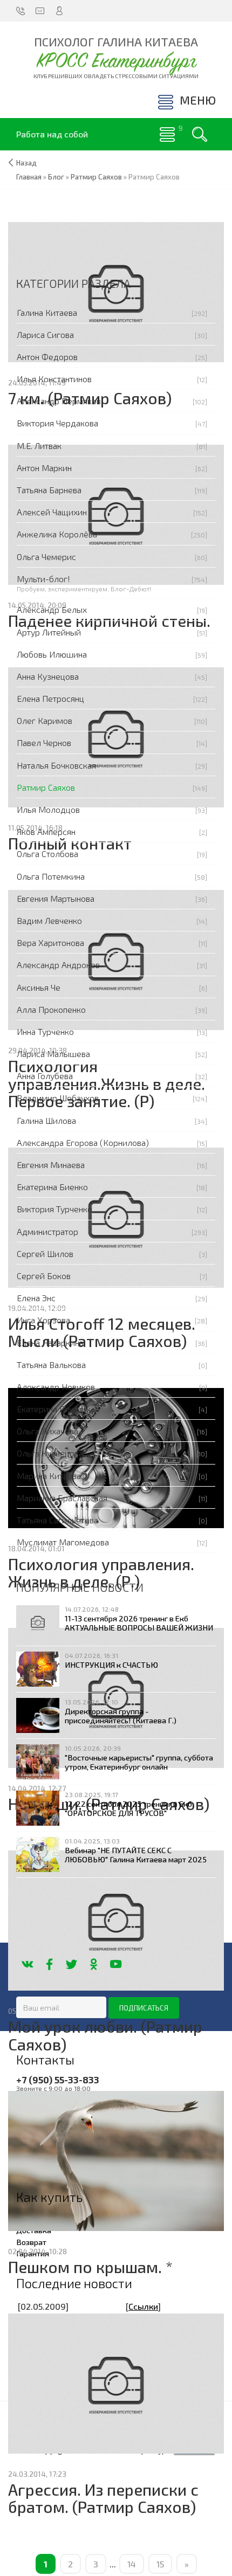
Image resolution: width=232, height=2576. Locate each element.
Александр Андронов (58, 965)
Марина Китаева (49, 1476)
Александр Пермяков (59, 401)
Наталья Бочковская (56, 765)
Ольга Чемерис (46, 557)
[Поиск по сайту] (200, 134)
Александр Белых (52, 609)
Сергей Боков (44, 1276)
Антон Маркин (44, 468)
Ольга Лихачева (47, 1431)
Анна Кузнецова (48, 676)
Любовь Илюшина (52, 654)
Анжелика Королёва (57, 534)
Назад (26, 163)
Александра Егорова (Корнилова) (83, 1142)
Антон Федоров (47, 357)
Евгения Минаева (51, 1165)
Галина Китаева (47, 312)
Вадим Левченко (49, 920)
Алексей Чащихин (52, 512)
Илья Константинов (54, 379)
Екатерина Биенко (52, 1187)
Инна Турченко (45, 1031)
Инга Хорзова (43, 1320)
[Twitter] (71, 1964)
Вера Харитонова (50, 942)
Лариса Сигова (45, 334)
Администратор (47, 1231)
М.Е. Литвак (39, 446)
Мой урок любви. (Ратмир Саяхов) (105, 2035)
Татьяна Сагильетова (57, 1520)
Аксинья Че (39, 987)
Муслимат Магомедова (63, 1542)
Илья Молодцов (48, 809)
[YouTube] (116, 1964)
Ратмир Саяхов (46, 787)
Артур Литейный (49, 632)
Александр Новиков (56, 1387)
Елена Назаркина (50, 1342)
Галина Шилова (46, 1120)
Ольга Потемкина (51, 876)
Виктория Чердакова (57, 423)
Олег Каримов (45, 720)
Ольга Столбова (47, 854)
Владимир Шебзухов (58, 1098)
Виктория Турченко (54, 1209)
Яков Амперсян (46, 831)
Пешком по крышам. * (90, 2267)
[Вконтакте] (27, 1964)
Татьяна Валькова (51, 1365)
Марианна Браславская (62, 1498)
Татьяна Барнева (49, 490)
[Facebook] (49, 1964)
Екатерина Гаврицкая (58, 1409)
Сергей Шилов (45, 1254)
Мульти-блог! (43, 579)
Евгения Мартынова (56, 898)
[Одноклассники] (94, 1964)
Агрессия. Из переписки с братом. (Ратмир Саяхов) (103, 2498)
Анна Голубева (45, 1076)
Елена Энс (36, 1298)
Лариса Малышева (53, 1054)
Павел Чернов (44, 743)
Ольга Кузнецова (50, 1453)
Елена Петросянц (50, 698)
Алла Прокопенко (51, 1009)
